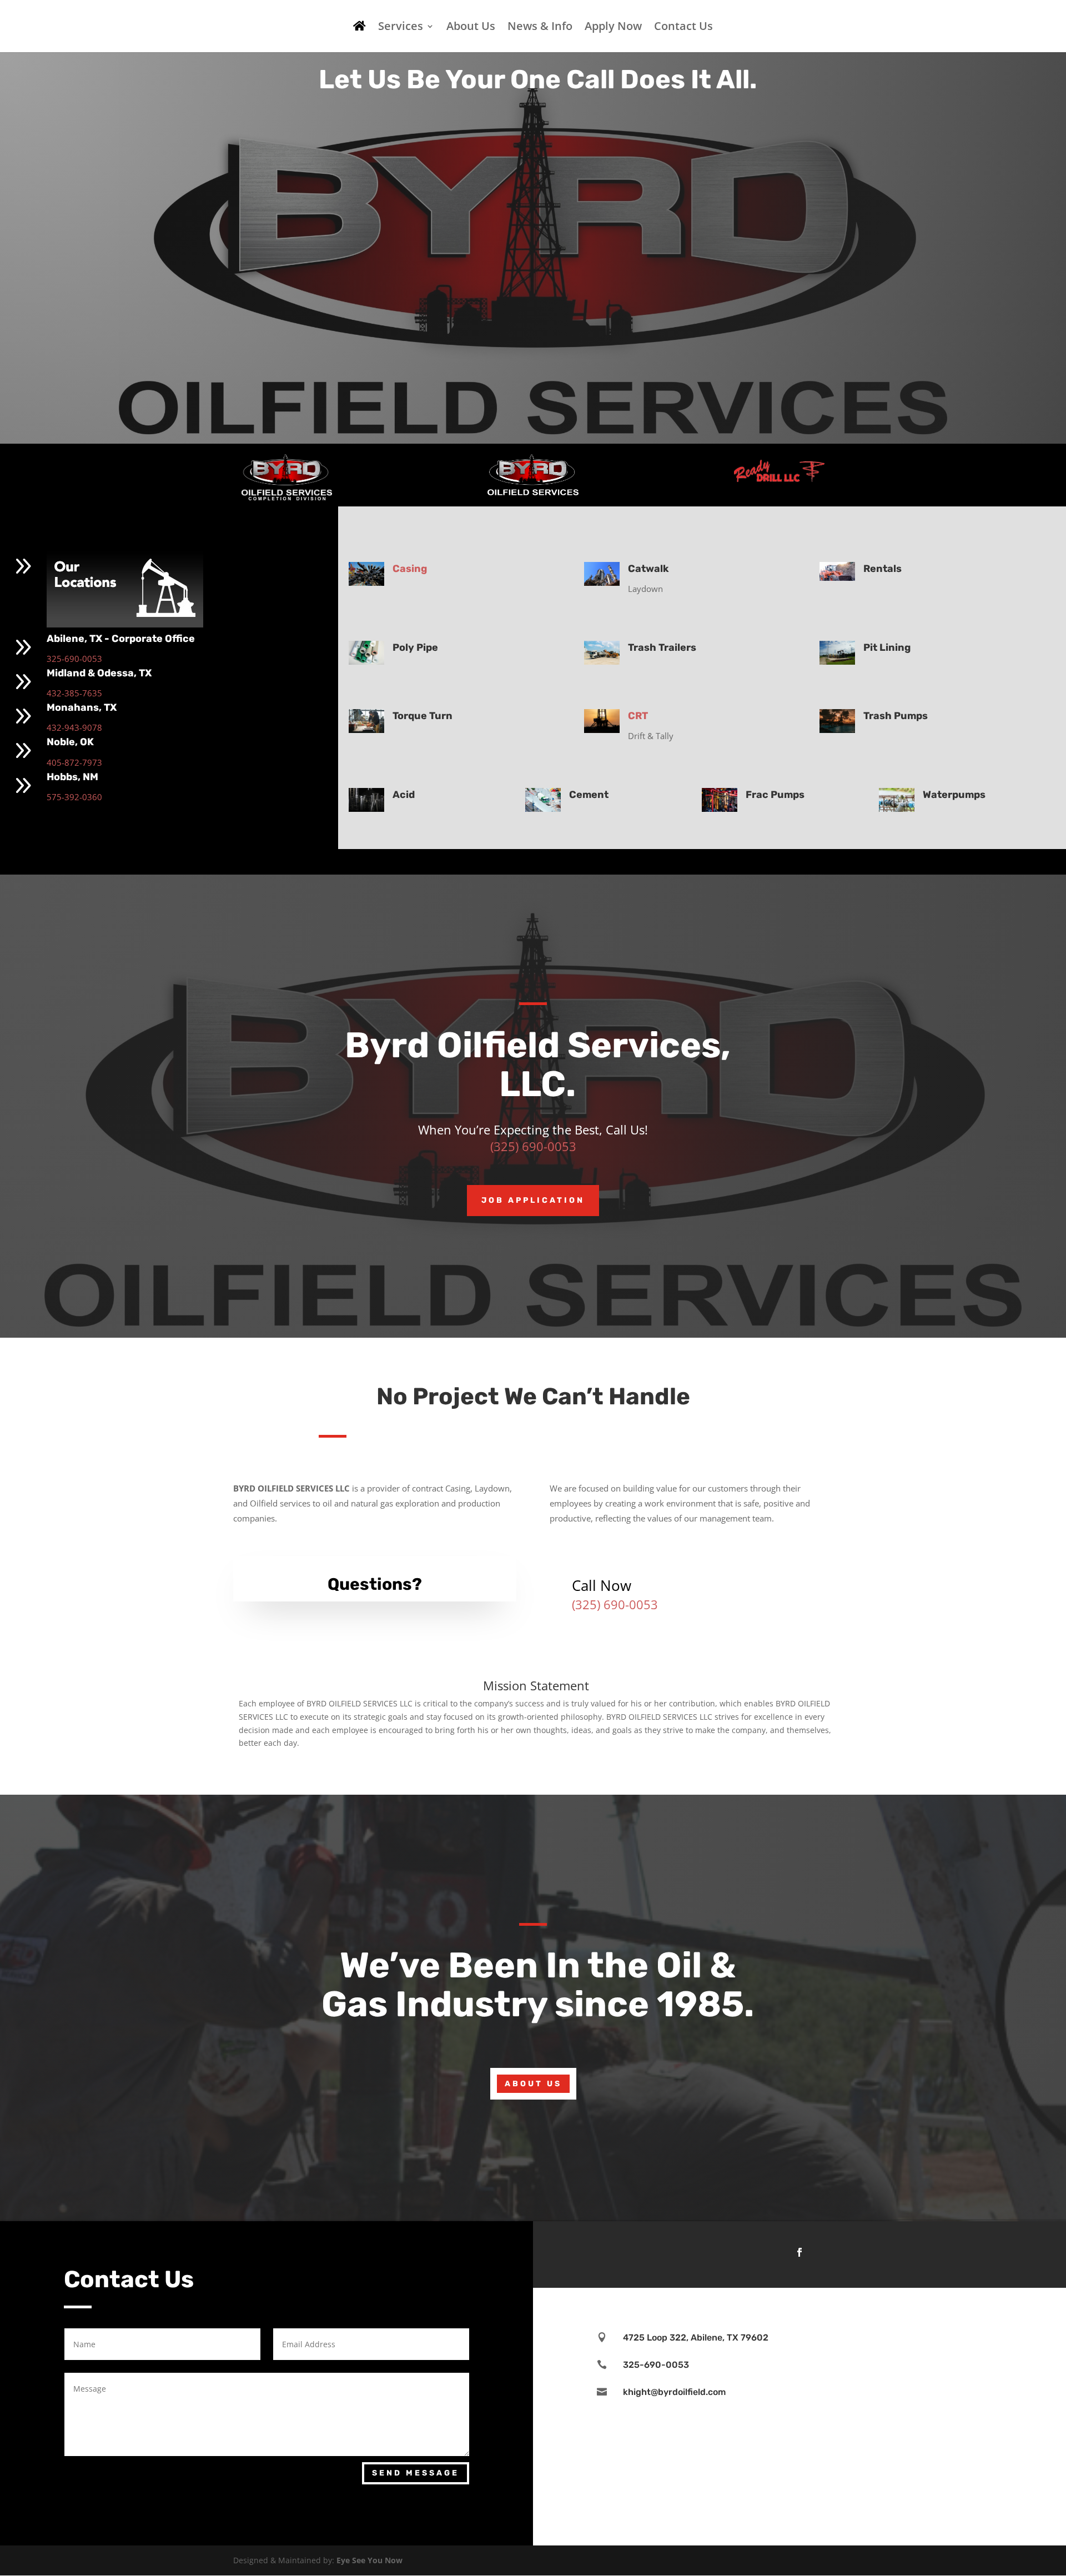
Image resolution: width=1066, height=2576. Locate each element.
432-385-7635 (74, 693)
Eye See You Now (369, 2560)
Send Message (416, 2473)
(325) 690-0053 (533, 1146)
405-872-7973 (74, 762)
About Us (471, 28)
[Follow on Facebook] (799, 2252)
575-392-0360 (74, 797)
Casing (410, 569)
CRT (638, 716)
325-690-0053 (74, 659)
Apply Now (613, 28)
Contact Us (683, 28)
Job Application (533, 1200)
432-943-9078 (74, 727)
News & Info (540, 28)
